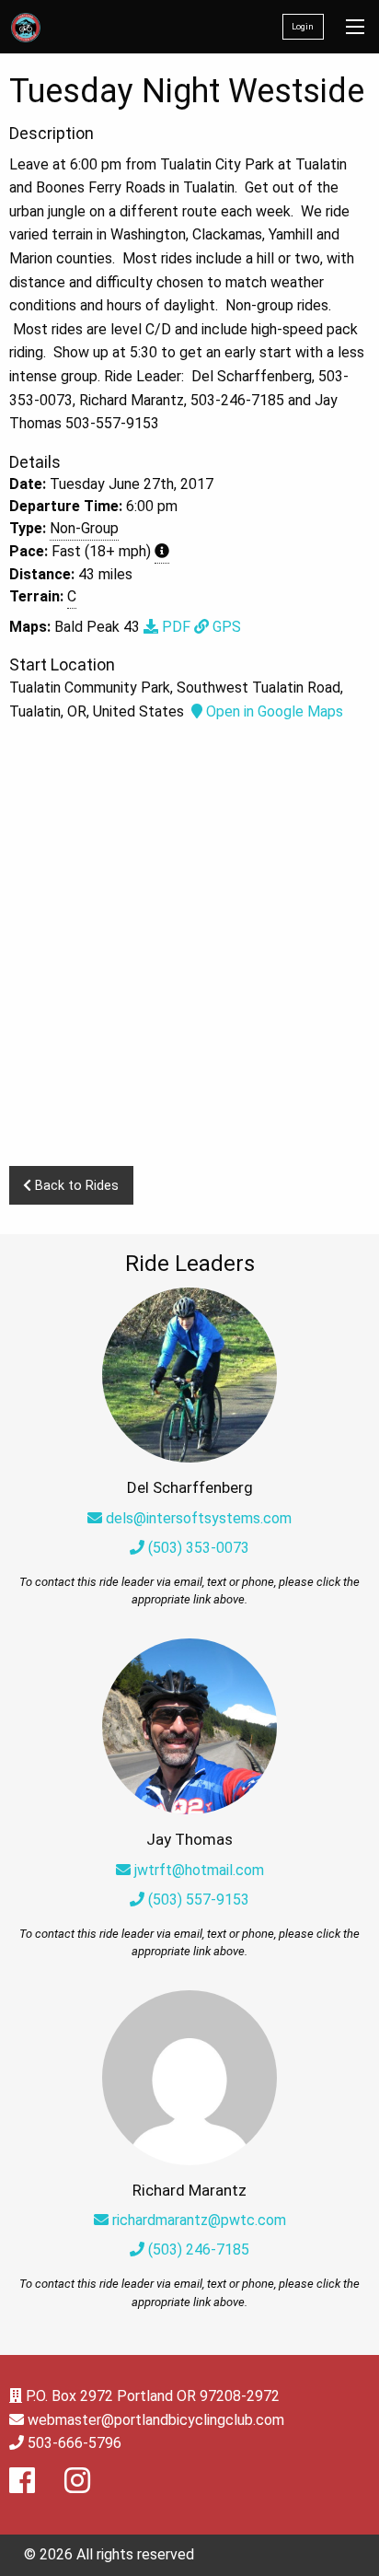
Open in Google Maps (273, 711)
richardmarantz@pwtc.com (199, 2220)
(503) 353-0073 (197, 1548)
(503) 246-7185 (197, 2250)
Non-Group (84, 528)
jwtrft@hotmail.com (199, 1870)
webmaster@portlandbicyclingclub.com (156, 2420)
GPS (225, 627)
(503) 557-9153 (197, 1900)
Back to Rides (75, 1186)
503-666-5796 (75, 2443)
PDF (174, 627)
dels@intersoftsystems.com (199, 1518)
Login (303, 26)
